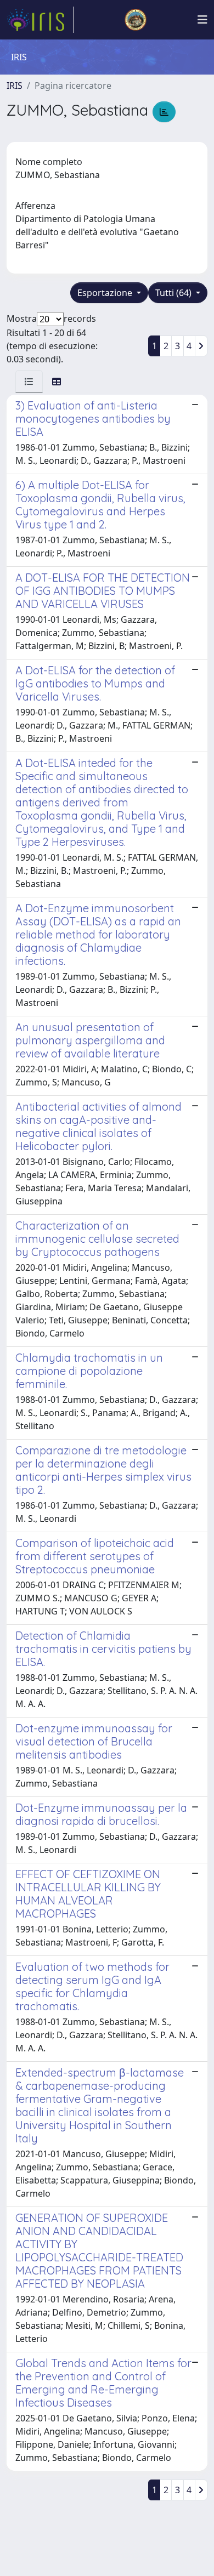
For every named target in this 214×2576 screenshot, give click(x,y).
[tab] (29, 382)
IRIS (15, 86)
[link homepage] (40, 20)
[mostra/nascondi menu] (202, 20)
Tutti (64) (174, 293)
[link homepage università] (136, 20)
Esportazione (106, 293)
